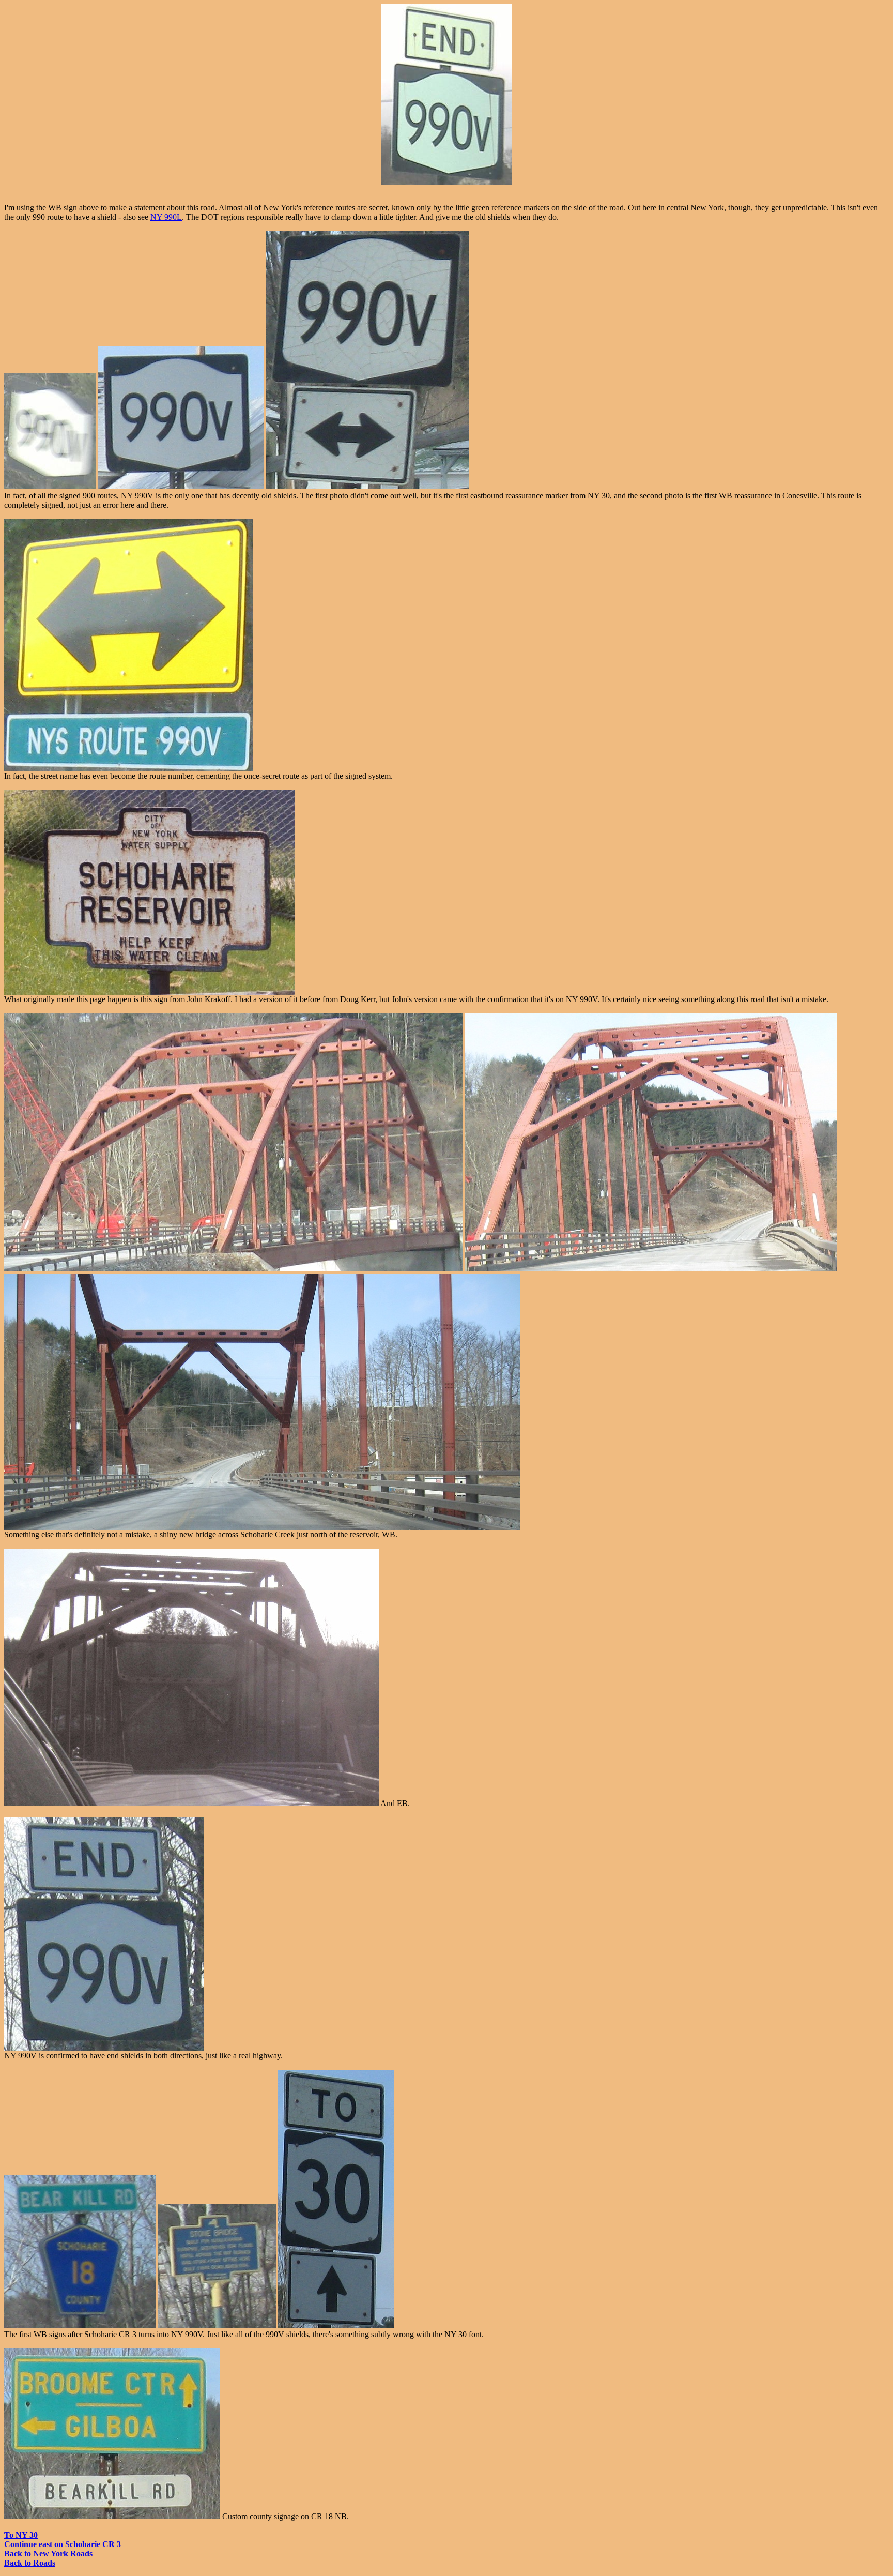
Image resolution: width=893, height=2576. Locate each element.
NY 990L (166, 217)
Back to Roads (30, 2563)
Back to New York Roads (48, 2554)
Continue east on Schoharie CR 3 (63, 2544)
